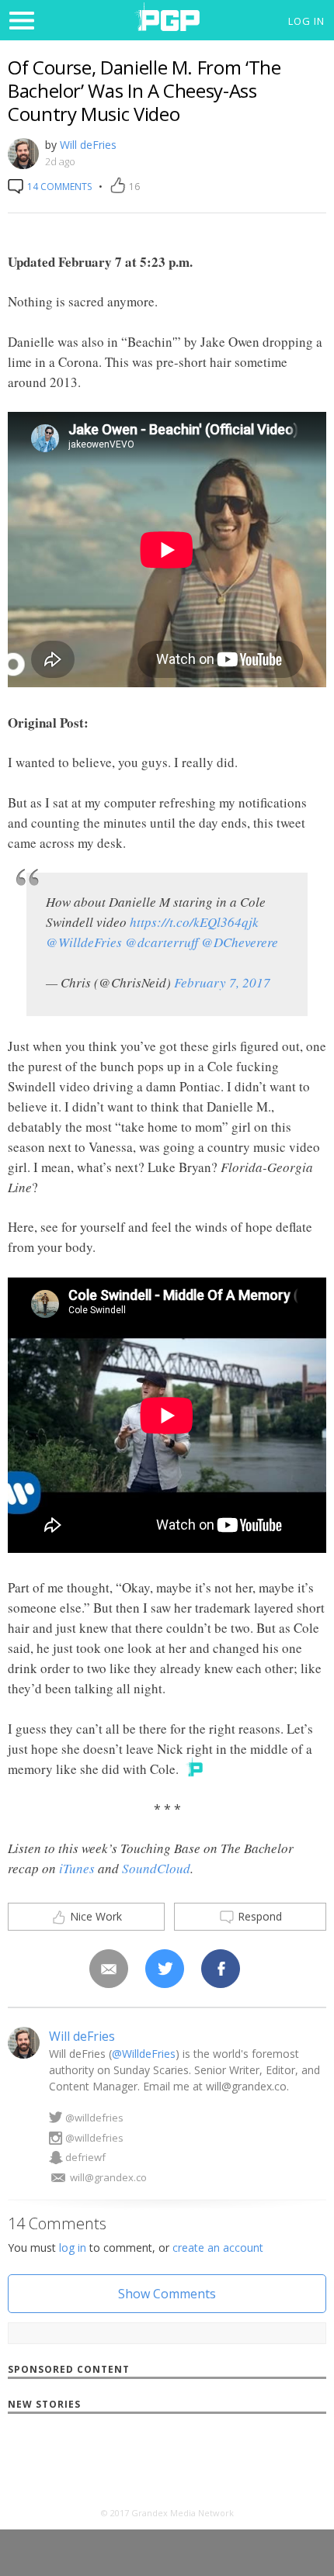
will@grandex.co (108, 2177)
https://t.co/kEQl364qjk (194, 922)
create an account (218, 2248)
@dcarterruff (162, 942)
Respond (258, 1916)
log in (73, 2248)
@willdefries (94, 2118)
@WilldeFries (84, 942)
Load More (167, 2469)
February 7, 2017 (222, 982)
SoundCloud (156, 1868)
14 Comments (58, 187)
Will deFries (88, 145)
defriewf (85, 2157)
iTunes (77, 1868)
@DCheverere (240, 942)
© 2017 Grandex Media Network (167, 2513)
